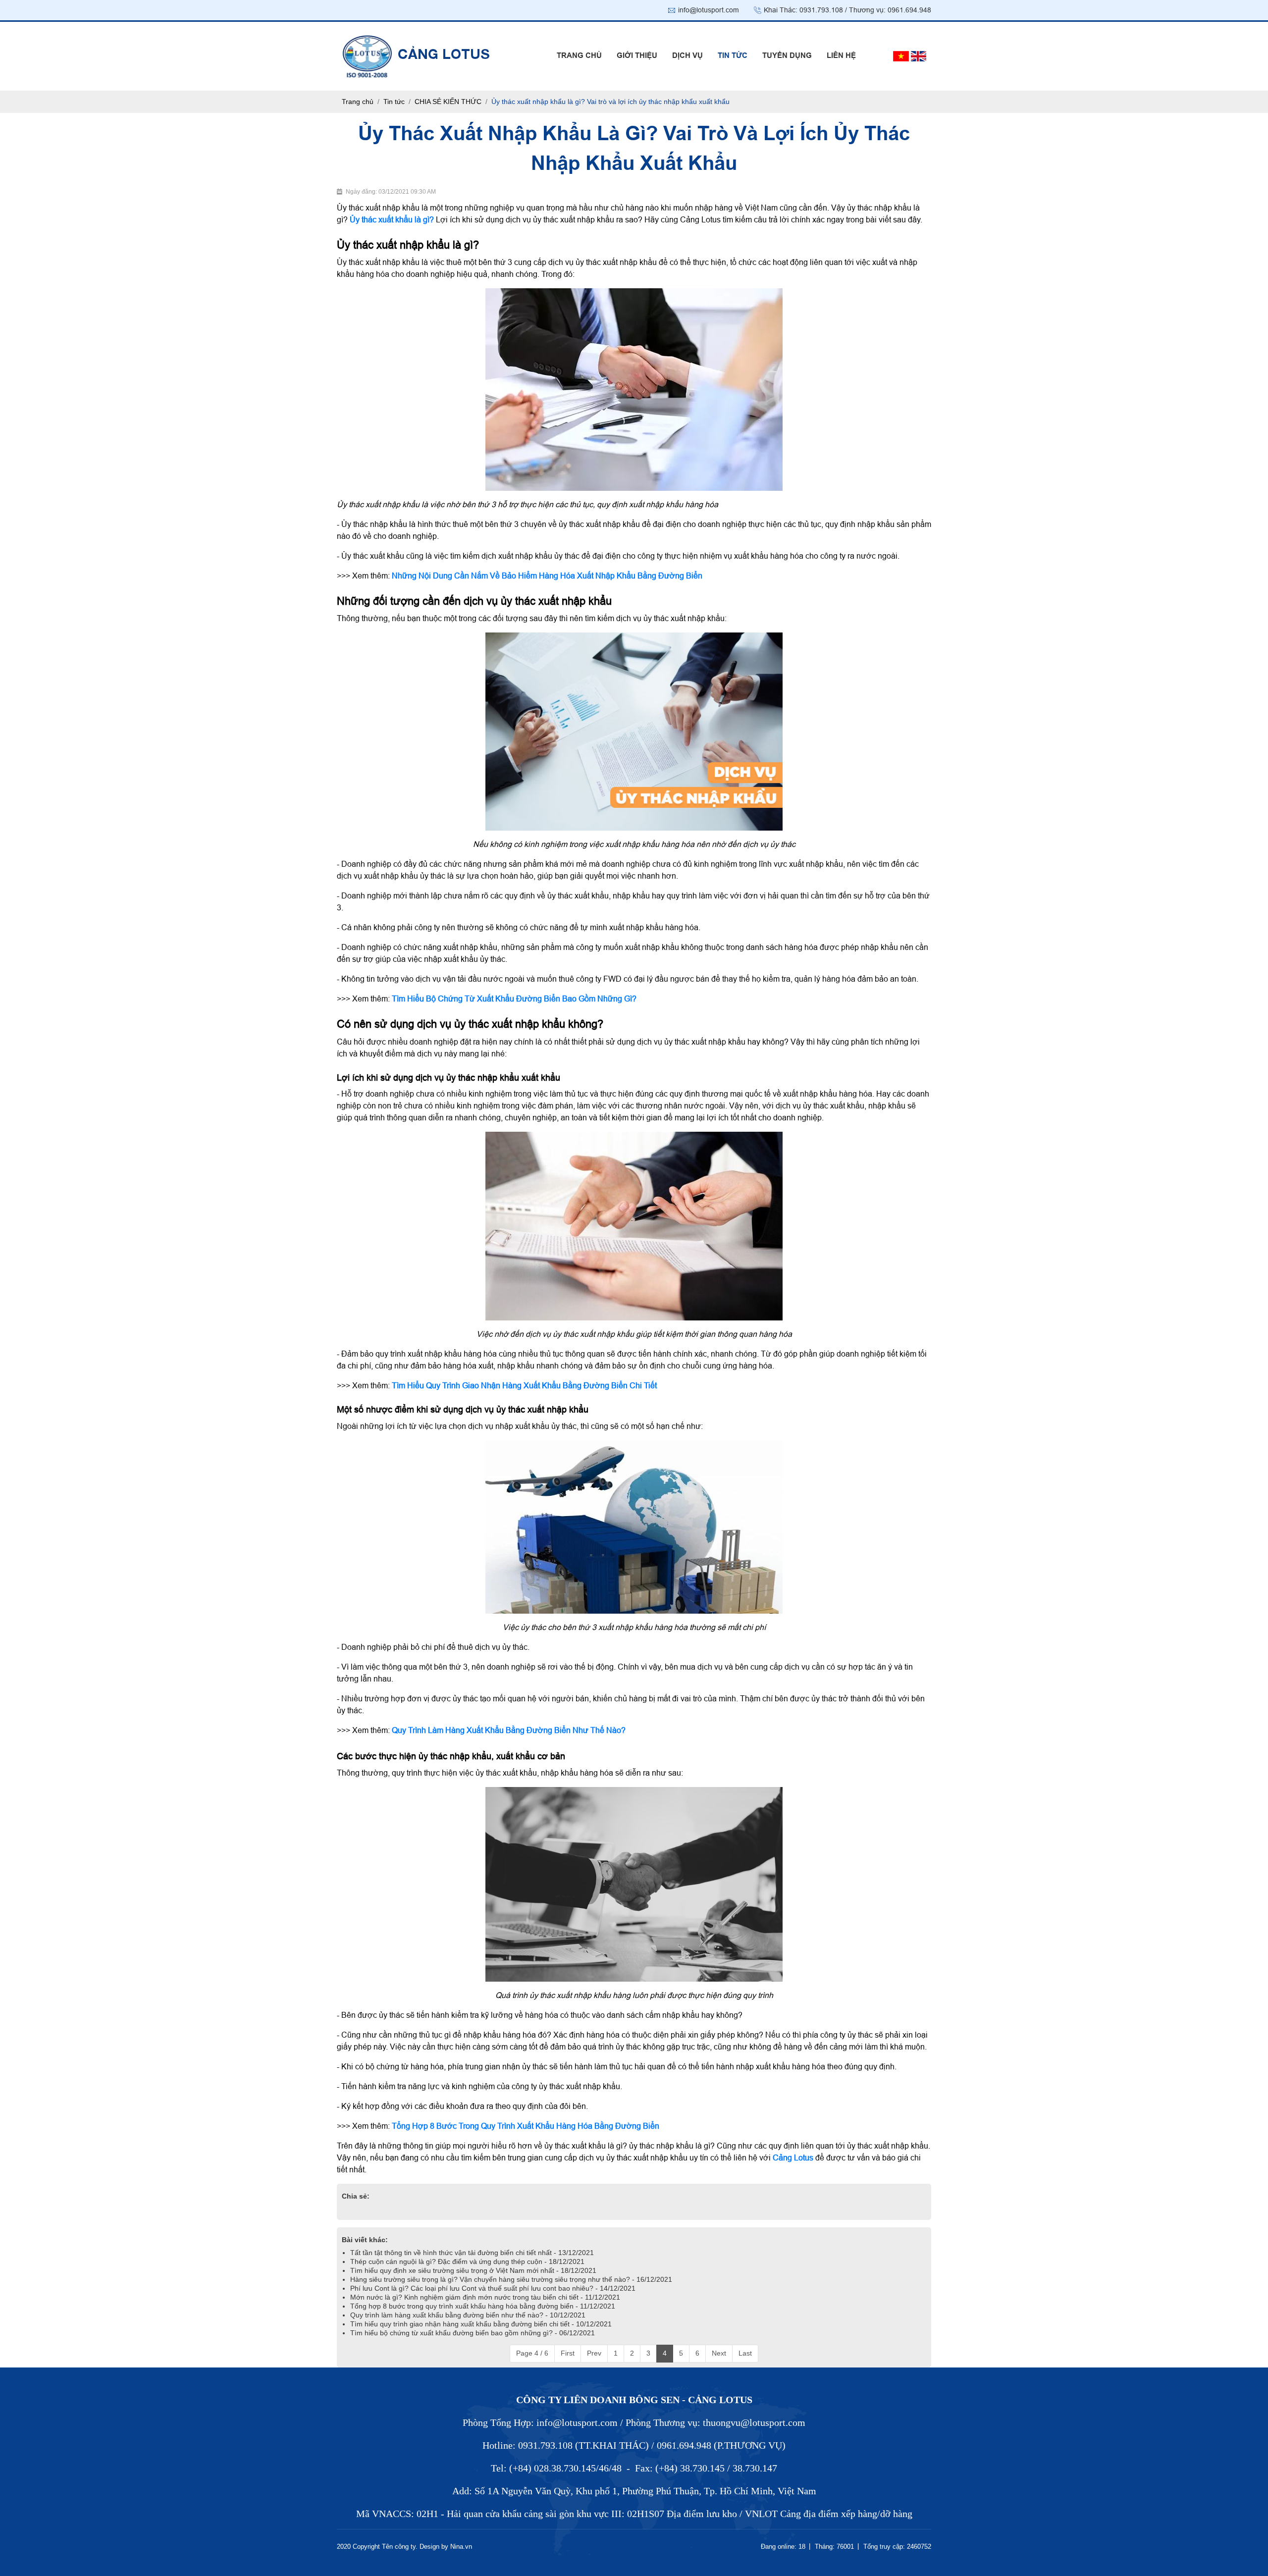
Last (745, 2353)
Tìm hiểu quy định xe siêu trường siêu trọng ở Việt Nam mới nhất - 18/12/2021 (473, 2270)
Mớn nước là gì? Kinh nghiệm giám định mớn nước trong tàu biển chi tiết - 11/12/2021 (485, 2297)
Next (719, 2353)
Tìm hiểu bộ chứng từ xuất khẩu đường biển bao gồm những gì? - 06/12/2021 (473, 2333)
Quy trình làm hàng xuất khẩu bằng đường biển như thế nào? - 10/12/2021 (468, 2315)
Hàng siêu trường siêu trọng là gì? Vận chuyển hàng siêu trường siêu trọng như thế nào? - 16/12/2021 (511, 2279)
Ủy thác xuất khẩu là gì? (392, 220)
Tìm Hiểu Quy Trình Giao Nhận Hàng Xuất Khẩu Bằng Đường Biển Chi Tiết (524, 1386)
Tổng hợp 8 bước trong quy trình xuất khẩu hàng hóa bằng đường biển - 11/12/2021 (483, 2306)
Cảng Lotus (793, 2158)
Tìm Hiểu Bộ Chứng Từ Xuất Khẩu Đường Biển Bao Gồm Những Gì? (514, 999)
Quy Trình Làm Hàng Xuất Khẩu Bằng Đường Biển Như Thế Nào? (509, 1730)
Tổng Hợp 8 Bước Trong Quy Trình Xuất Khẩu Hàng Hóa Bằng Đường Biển (526, 2126)
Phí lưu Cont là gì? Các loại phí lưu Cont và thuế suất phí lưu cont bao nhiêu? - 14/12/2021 (493, 2288)
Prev (594, 2353)
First (568, 2353)
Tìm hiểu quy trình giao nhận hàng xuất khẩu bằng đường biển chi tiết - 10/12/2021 (481, 2324)
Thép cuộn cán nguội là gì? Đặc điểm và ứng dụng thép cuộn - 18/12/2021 (467, 2261)
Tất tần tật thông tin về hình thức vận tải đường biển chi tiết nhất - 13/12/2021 (472, 2253)
